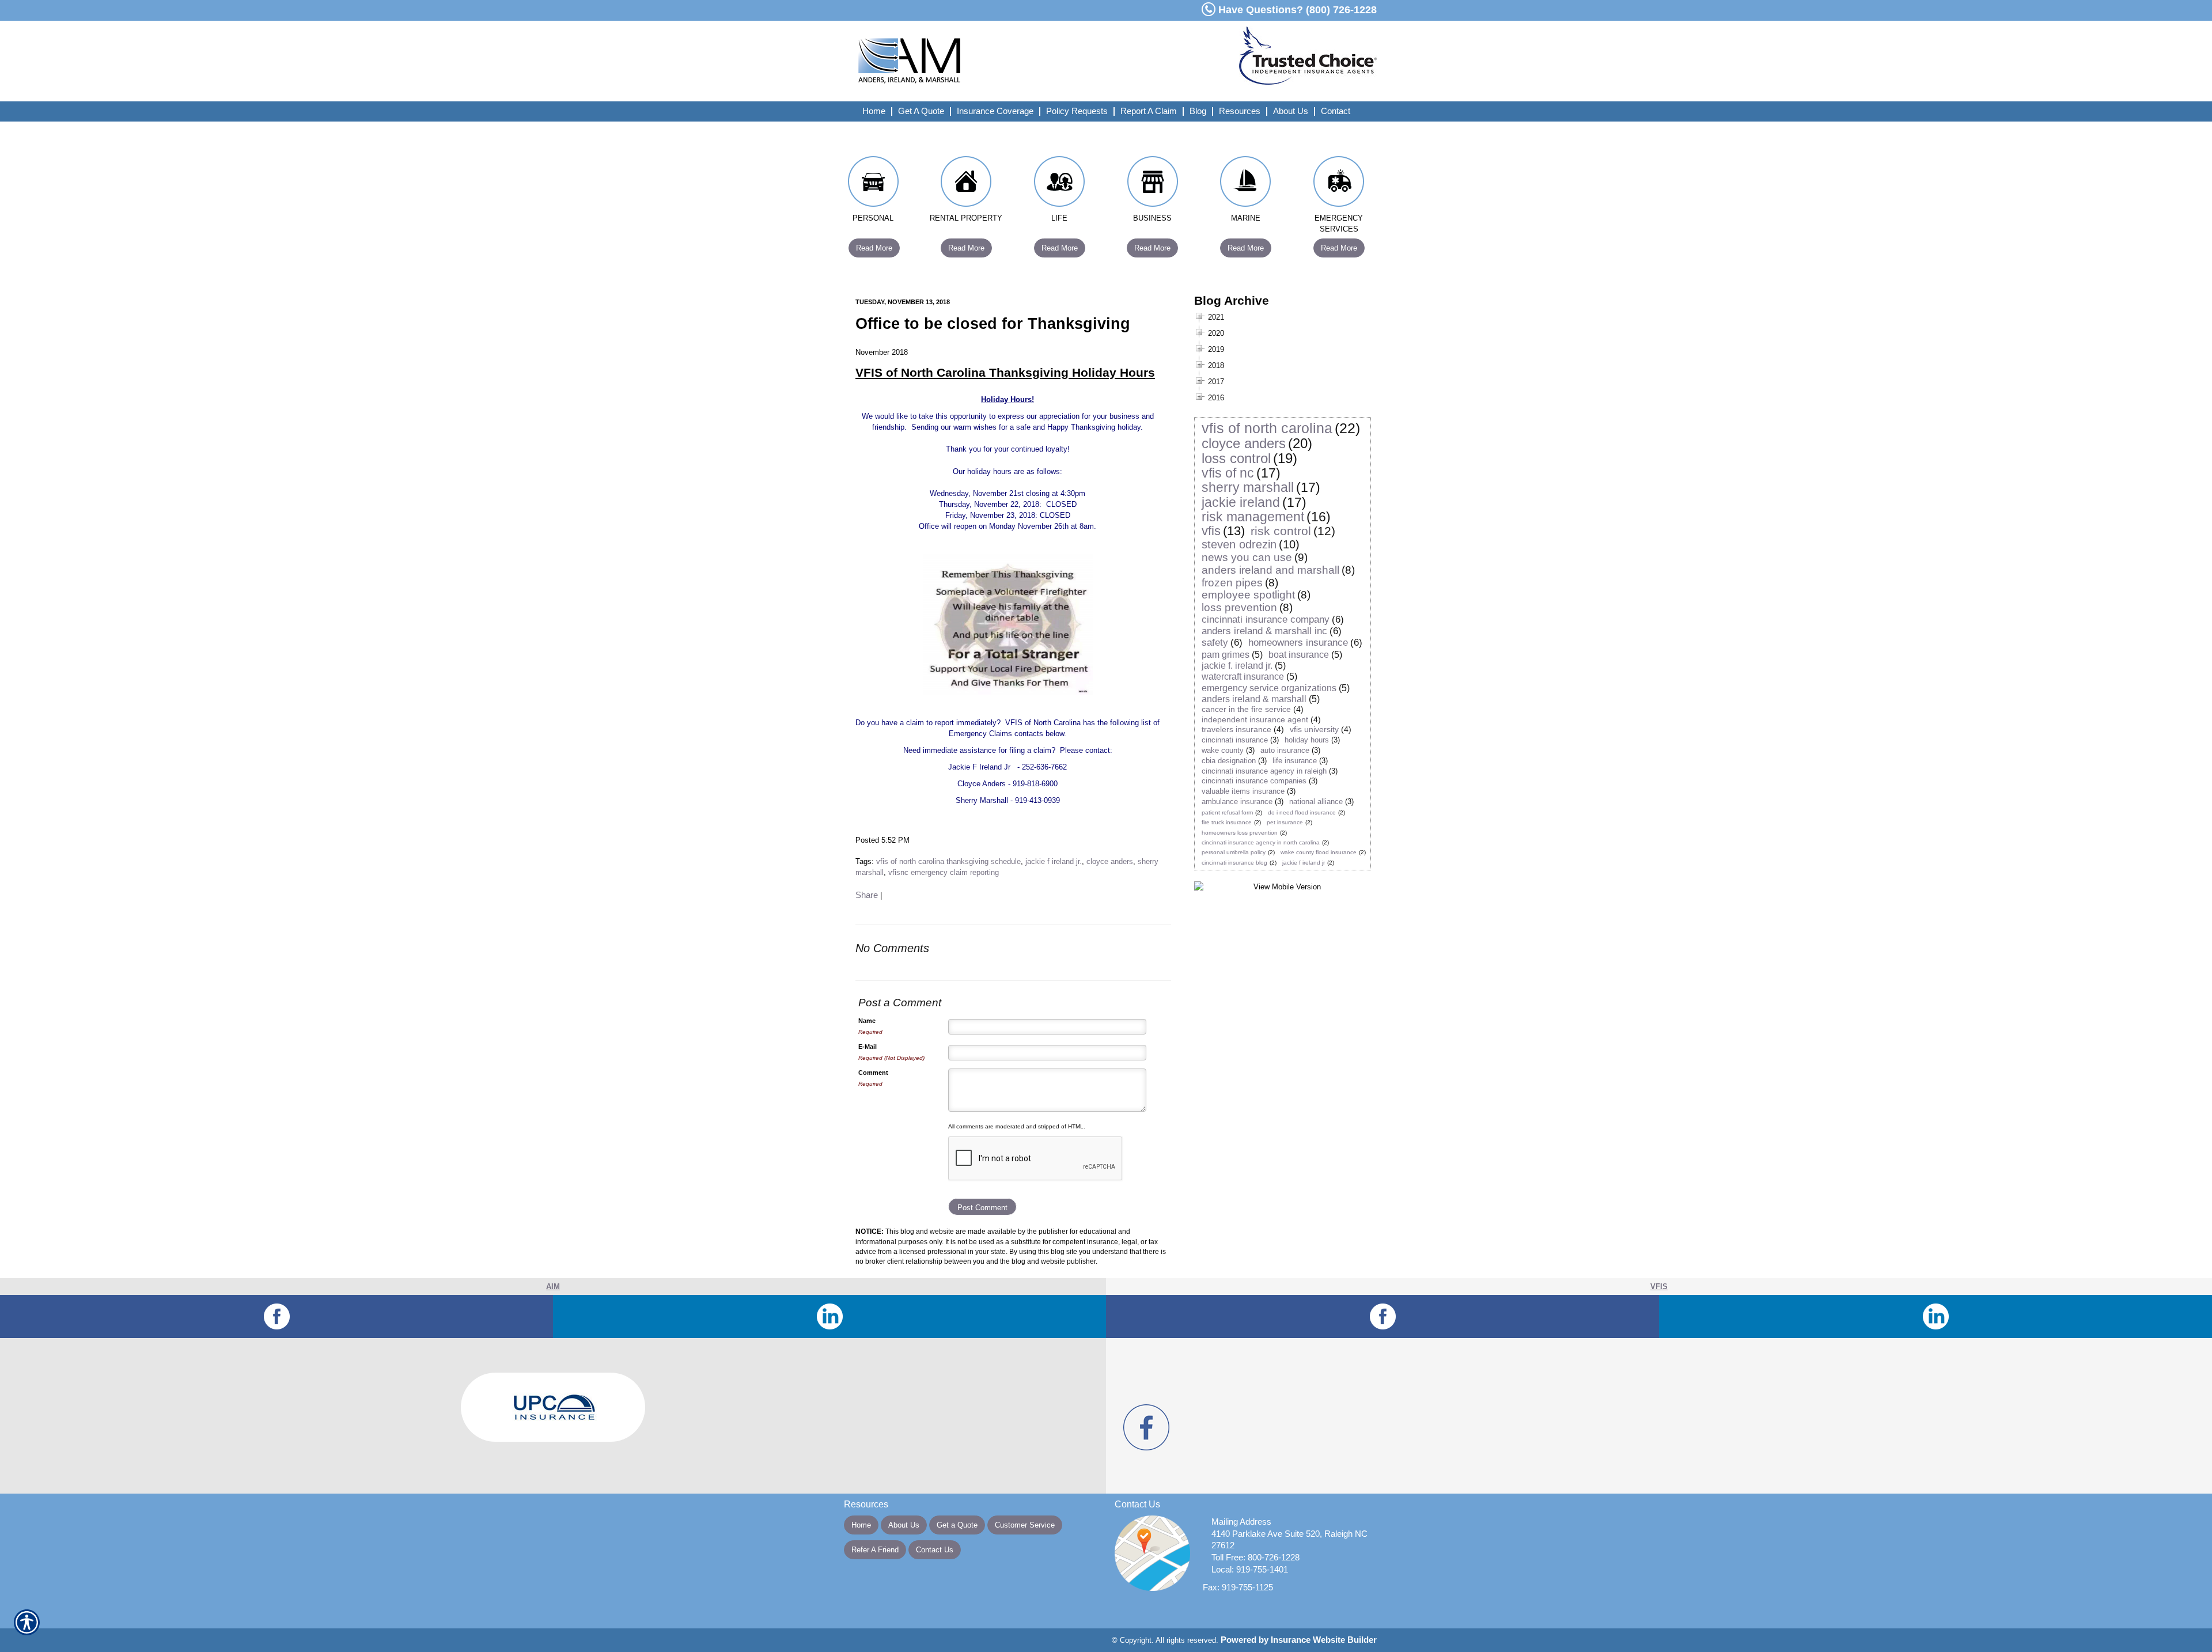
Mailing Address (1241, 1522)
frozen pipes (1232, 583)
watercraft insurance (1243, 677)
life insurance (1295, 761)
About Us (904, 1525)
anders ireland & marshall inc (1264, 631)
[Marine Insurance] (1246, 184)
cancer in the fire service (1246, 709)
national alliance (1316, 802)
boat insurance (1299, 655)
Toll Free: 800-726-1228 (1255, 1558)
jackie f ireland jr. (1054, 861)
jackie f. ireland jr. (1237, 666)
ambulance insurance (1237, 802)
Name (867, 1021)
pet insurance (1285, 822)
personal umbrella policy (1234, 852)
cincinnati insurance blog (1234, 863)
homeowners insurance (1298, 643)
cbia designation (1229, 761)
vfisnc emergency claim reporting (944, 872)
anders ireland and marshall (1270, 570)
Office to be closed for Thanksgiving (993, 324)
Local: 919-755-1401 (1250, 1570)
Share (867, 895)
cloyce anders (1110, 861)
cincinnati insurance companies (1254, 781)
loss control (1236, 458)
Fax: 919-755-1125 (1238, 1587)
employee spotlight (1248, 595)
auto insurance (1285, 750)
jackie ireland (1241, 502)
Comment (873, 1073)
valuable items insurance (1243, 791)
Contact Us (935, 1550)
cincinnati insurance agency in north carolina (1261, 842)
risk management (1253, 517)
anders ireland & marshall (1254, 699)
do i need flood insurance (1302, 812)
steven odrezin (1239, 544)
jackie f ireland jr (1304, 863)
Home (861, 1525)
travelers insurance (1236, 729)
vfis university (1314, 729)
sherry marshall (1248, 487)
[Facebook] (276, 1316)
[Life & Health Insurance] (1059, 184)
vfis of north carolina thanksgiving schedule (948, 861)
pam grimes (1226, 655)
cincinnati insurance (1235, 740)
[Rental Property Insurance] (967, 184)
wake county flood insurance (1319, 852)
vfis (1211, 531)
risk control (1281, 531)
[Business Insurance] (1153, 184)
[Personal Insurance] (873, 184)
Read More (874, 248)
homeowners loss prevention (1240, 833)
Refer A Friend (875, 1550)
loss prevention (1239, 607)
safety (1215, 643)
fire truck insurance (1227, 822)
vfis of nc (1228, 473)
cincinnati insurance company (1266, 619)
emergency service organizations (1269, 688)
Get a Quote (957, 1525)
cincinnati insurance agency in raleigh (1264, 771)
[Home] (990, 61)
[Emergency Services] (1339, 184)
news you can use (1247, 557)
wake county (1223, 750)
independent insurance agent (1255, 719)
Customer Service (1025, 1525)
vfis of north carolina (1267, 428)
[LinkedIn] (829, 1316)
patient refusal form (1227, 812)
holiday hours (1307, 740)
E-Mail (868, 1047)
